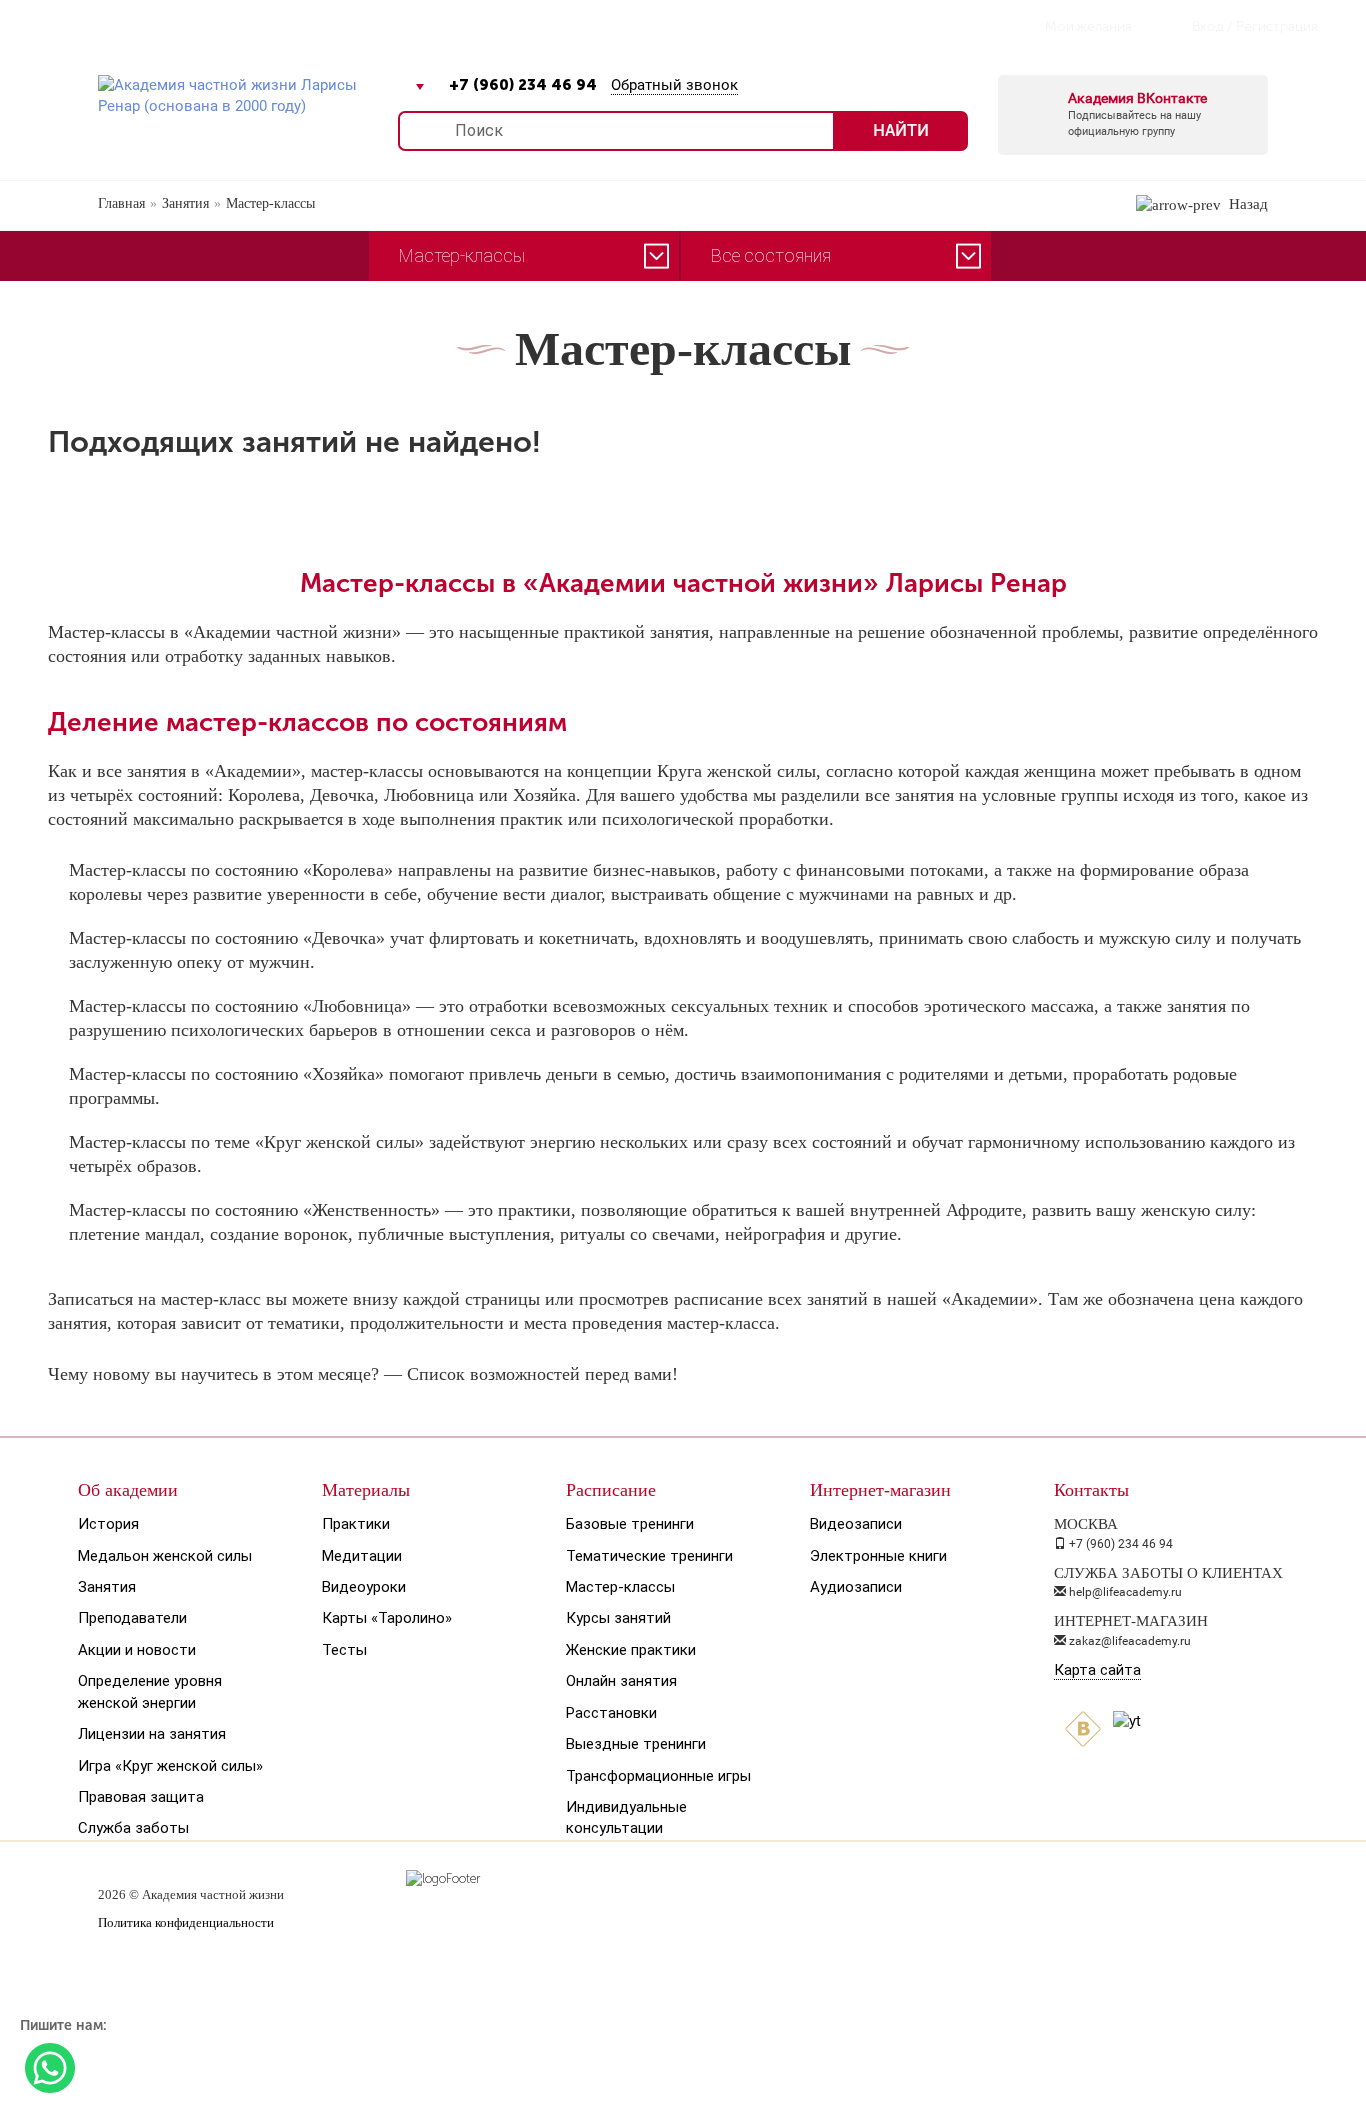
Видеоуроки (364, 1587)
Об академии (128, 1490)
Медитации (362, 1556)
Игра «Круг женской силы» (170, 1766)
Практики (356, 1524)
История (108, 1524)
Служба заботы (133, 1828)
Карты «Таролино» (387, 1618)
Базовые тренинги (630, 1524)
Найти (901, 130)
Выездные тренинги (636, 1744)
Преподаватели (132, 1618)
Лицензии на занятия (152, 1734)
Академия (96, 25)
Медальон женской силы (165, 1556)
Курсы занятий (618, 1618)
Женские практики (631, 1650)
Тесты (344, 1650)
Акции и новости (137, 1650)
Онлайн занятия (621, 1681)
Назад (1244, 204)
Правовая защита (141, 1797)
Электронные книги (878, 1556)
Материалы (366, 1490)
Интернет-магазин (456, 25)
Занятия (107, 1587)
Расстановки (611, 1713)
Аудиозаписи (856, 1587)
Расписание (213, 25)
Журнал (322, 25)
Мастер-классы (620, 1587)
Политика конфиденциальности (186, 1922)
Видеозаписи (856, 1524)
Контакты (599, 25)
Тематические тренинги (649, 1556)
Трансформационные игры (658, 1776)
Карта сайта (1097, 1670)
